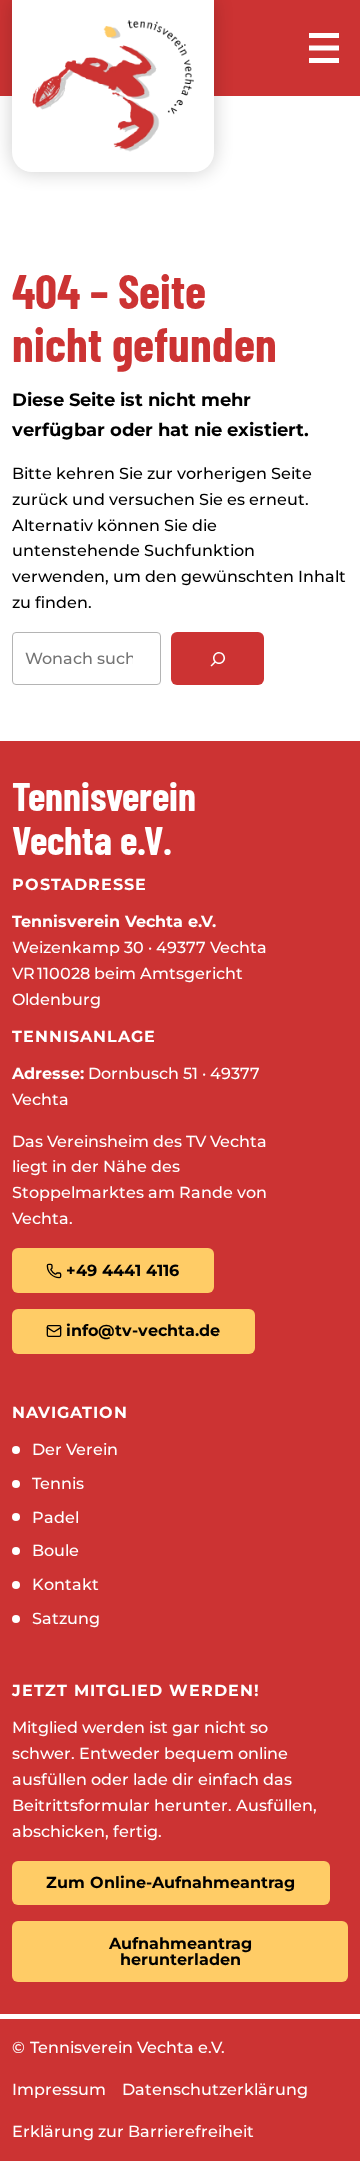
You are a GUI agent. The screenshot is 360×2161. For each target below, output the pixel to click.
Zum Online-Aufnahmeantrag (170, 1882)
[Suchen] (217, 658)
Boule (55, 1550)
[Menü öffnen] (324, 48)
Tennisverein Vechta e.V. (127, 2047)
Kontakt (65, 1584)
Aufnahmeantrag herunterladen (180, 1951)
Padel (55, 1517)
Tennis (58, 1483)
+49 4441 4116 (122, 1270)
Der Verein (75, 1449)
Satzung (66, 1618)
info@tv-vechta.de (143, 1330)
